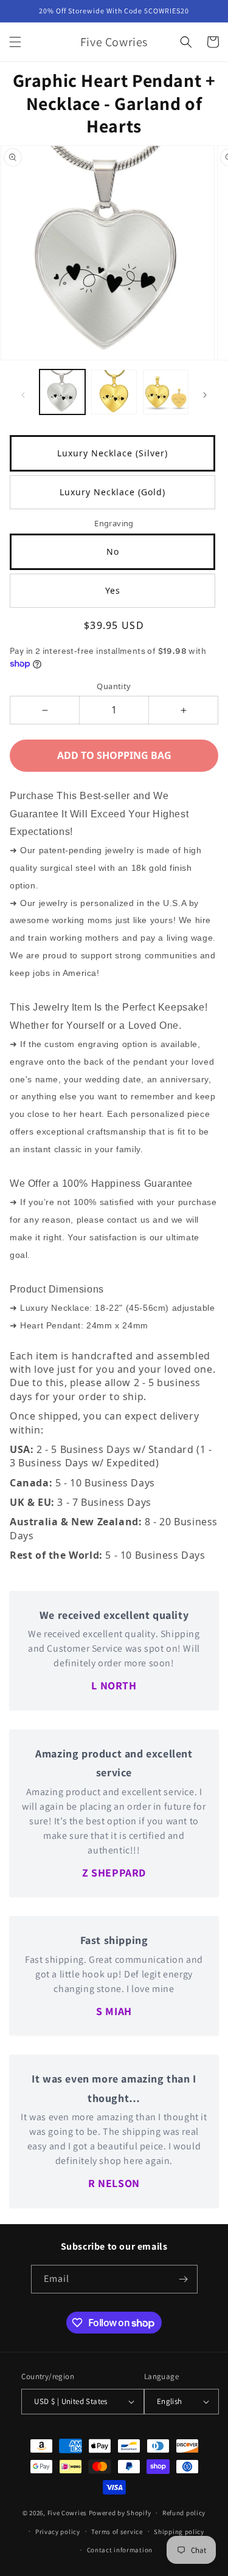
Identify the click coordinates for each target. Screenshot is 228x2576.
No (113, 551)
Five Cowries (67, 2513)
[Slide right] (205, 395)
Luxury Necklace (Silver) (112, 453)
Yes (113, 590)
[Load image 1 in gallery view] (62, 392)
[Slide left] (23, 395)
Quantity (114, 686)
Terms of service (117, 2532)
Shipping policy (179, 2532)
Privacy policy (58, 2532)
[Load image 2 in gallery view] (114, 392)
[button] (15, 42)
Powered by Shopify (120, 2513)
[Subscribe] (184, 2279)
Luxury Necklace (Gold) (112, 492)
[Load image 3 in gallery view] (166, 392)
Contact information (120, 2550)
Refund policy (184, 2513)
